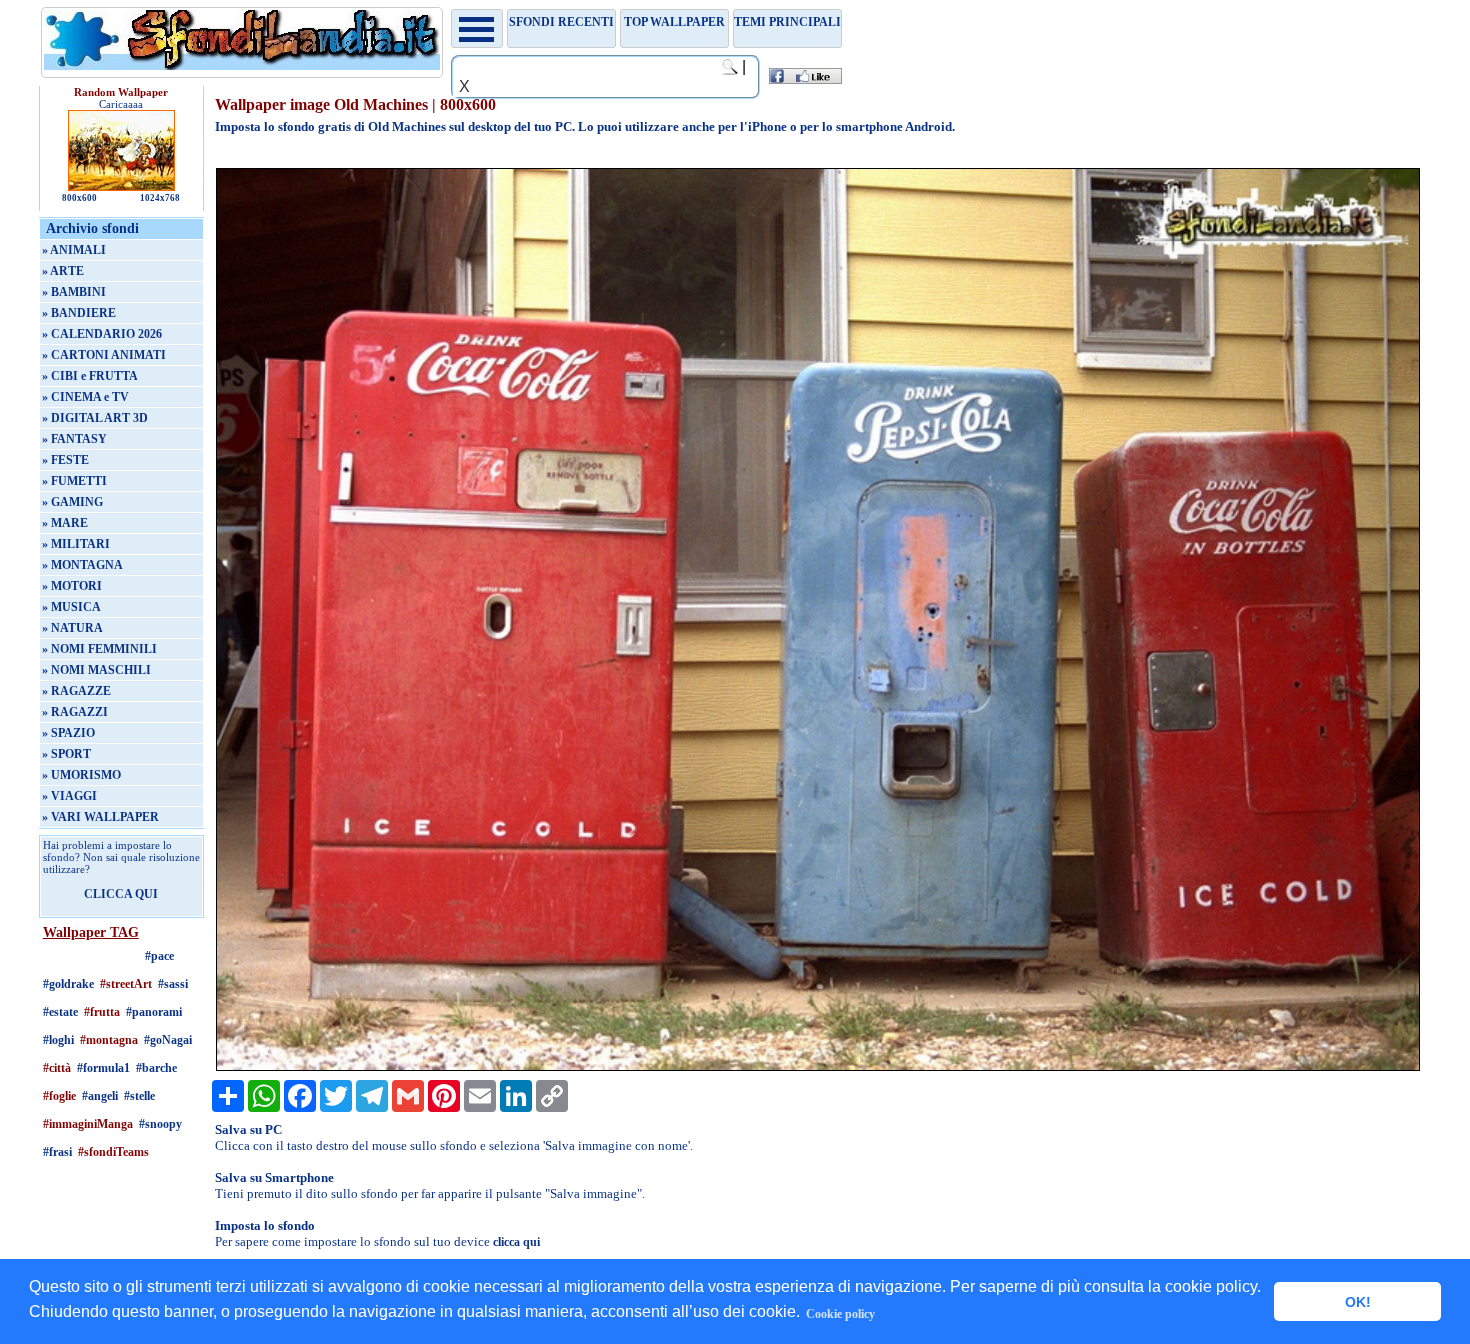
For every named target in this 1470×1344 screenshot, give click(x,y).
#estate (60, 1012)
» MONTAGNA (82, 565)
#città (57, 1068)
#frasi (57, 1152)
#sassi (173, 984)
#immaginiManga (88, 1124)
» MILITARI (76, 544)
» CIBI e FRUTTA (90, 376)
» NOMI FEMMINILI (99, 649)
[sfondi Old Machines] (818, 1067)
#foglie (59, 1096)
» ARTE (63, 271)
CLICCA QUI (121, 894)
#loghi (58, 1040)
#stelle (139, 1096)
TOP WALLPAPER (674, 22)
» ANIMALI (74, 250)
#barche (156, 1068)
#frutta (102, 1012)
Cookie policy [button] (840, 1314)
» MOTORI (72, 586)
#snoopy (160, 1124)
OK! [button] (1358, 1302)
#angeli (100, 1096)
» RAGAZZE (76, 691)
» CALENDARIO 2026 (102, 334)
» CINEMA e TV (85, 397)
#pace (159, 956)
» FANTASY (74, 439)
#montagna (109, 1040)
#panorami (154, 1012)
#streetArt (126, 984)
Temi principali (787, 22)
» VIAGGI (69, 796)
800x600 (79, 198)
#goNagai (168, 1040)
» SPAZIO (68, 733)
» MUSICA (71, 607)
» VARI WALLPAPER (100, 817)
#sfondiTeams (113, 1152)
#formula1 (103, 1068)
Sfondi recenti (561, 22)
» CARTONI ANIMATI (104, 355)
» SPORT (66, 754)
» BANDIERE (79, 313)
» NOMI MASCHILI (96, 670)
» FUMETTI (74, 481)
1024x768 (160, 198)
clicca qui (516, 1242)
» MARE (65, 523)
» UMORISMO (81, 775)
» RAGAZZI (75, 712)
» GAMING (72, 502)
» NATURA (72, 628)
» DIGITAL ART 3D (95, 418)
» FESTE (65, 460)
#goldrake (68, 984)
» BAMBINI (74, 292)
